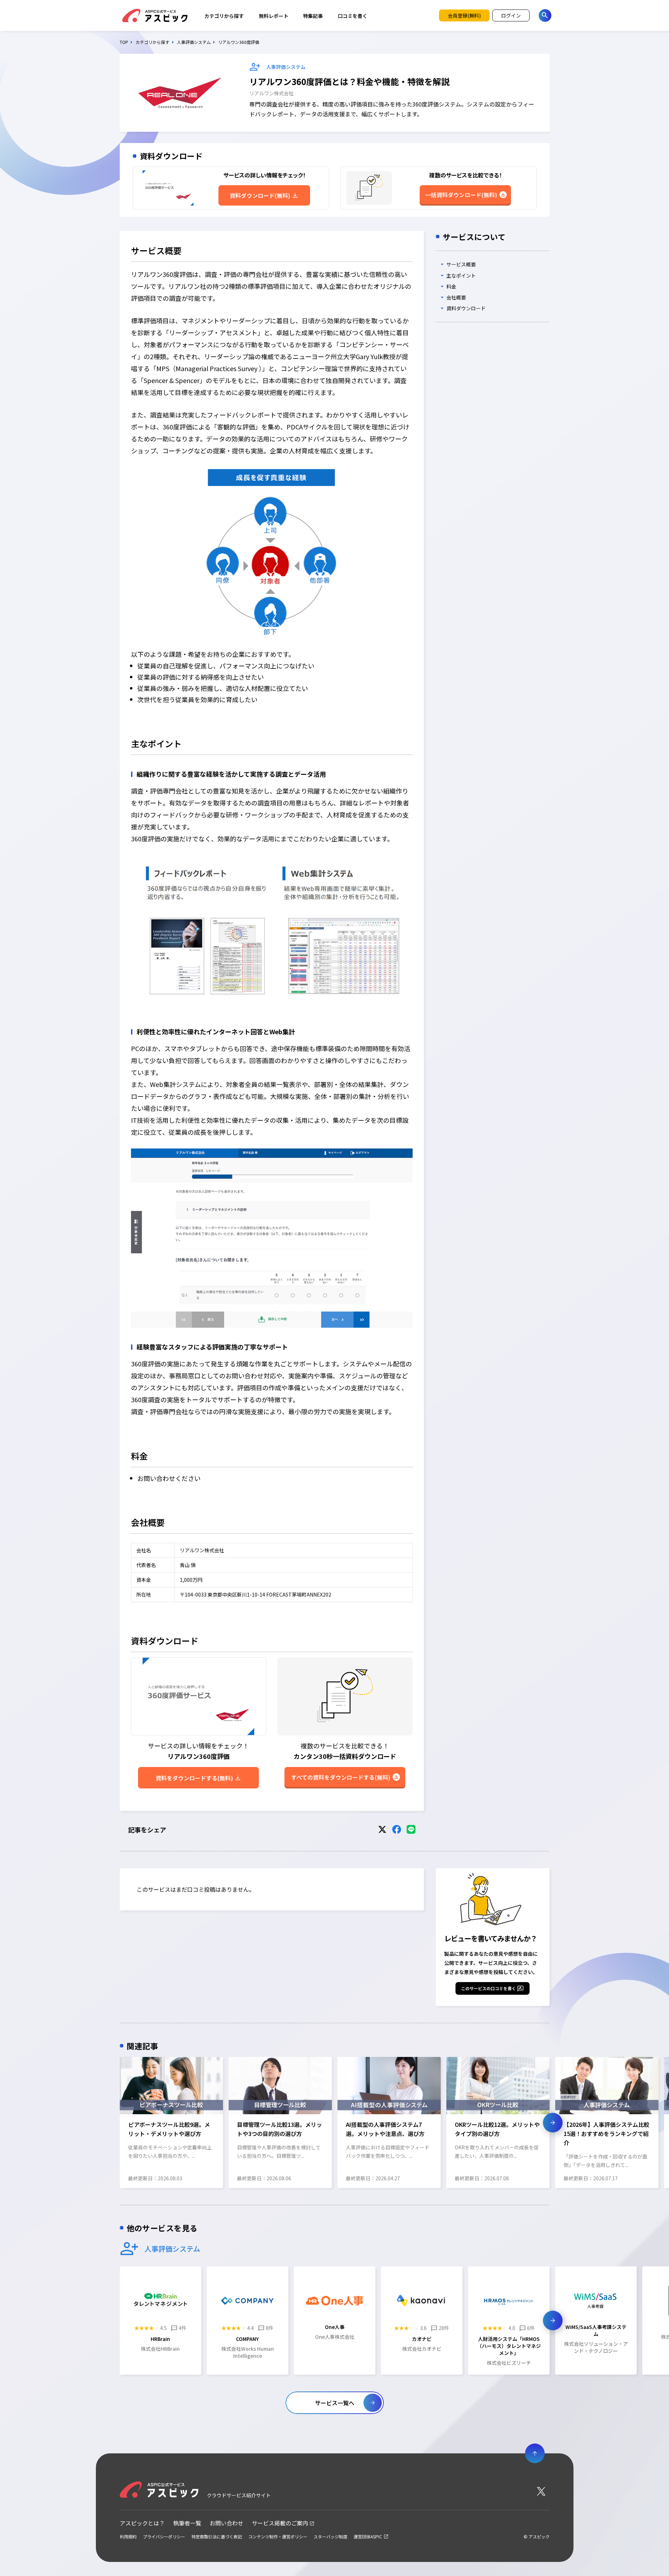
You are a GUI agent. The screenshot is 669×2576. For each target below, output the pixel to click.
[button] (116, 2123)
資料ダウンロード (466, 309)
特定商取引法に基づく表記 (217, 2536)
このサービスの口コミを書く (488, 1988)
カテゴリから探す (224, 16)
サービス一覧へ (335, 2403)
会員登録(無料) (464, 15)
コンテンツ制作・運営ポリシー (278, 2536)
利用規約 (128, 2536)
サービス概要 (461, 265)
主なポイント (461, 276)
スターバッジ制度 (330, 2536)
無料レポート (274, 16)
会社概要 (456, 297)
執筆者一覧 (187, 2523)
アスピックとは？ (142, 2523)
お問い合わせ (227, 2523)
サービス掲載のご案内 (280, 2523)
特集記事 (313, 16)
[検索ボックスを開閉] (545, 15)
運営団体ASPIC (368, 2536)
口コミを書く (353, 16)
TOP (124, 42)
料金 (451, 286)
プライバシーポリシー (164, 2536)
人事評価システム (194, 42)
